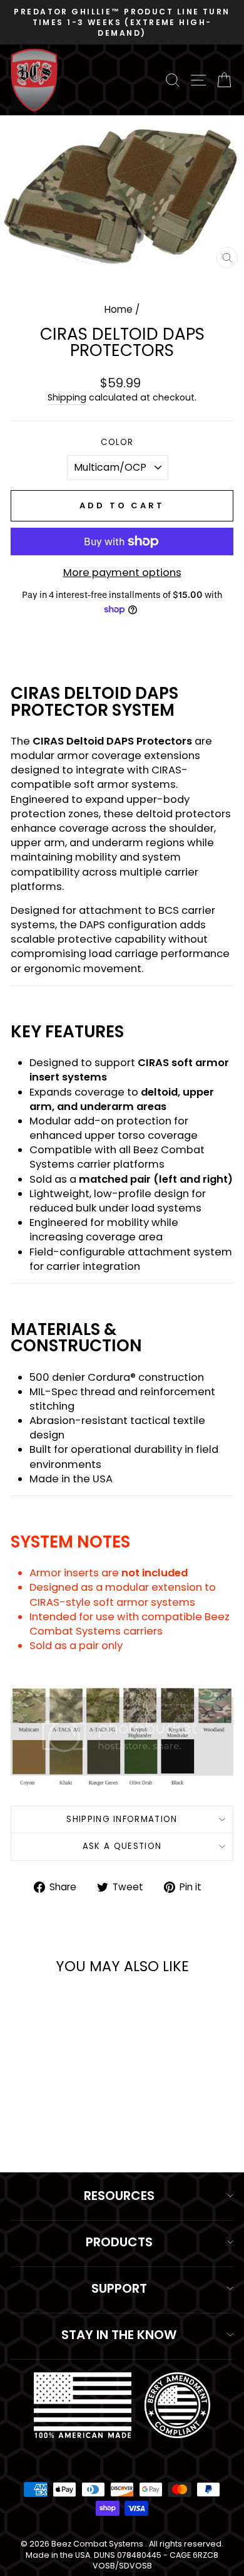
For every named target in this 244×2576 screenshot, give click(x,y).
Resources (119, 2196)
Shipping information (122, 1819)
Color (117, 442)
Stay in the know (119, 2335)
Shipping (67, 398)
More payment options (122, 573)
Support (119, 2288)
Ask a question (122, 1846)
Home (119, 309)
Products (119, 2242)
